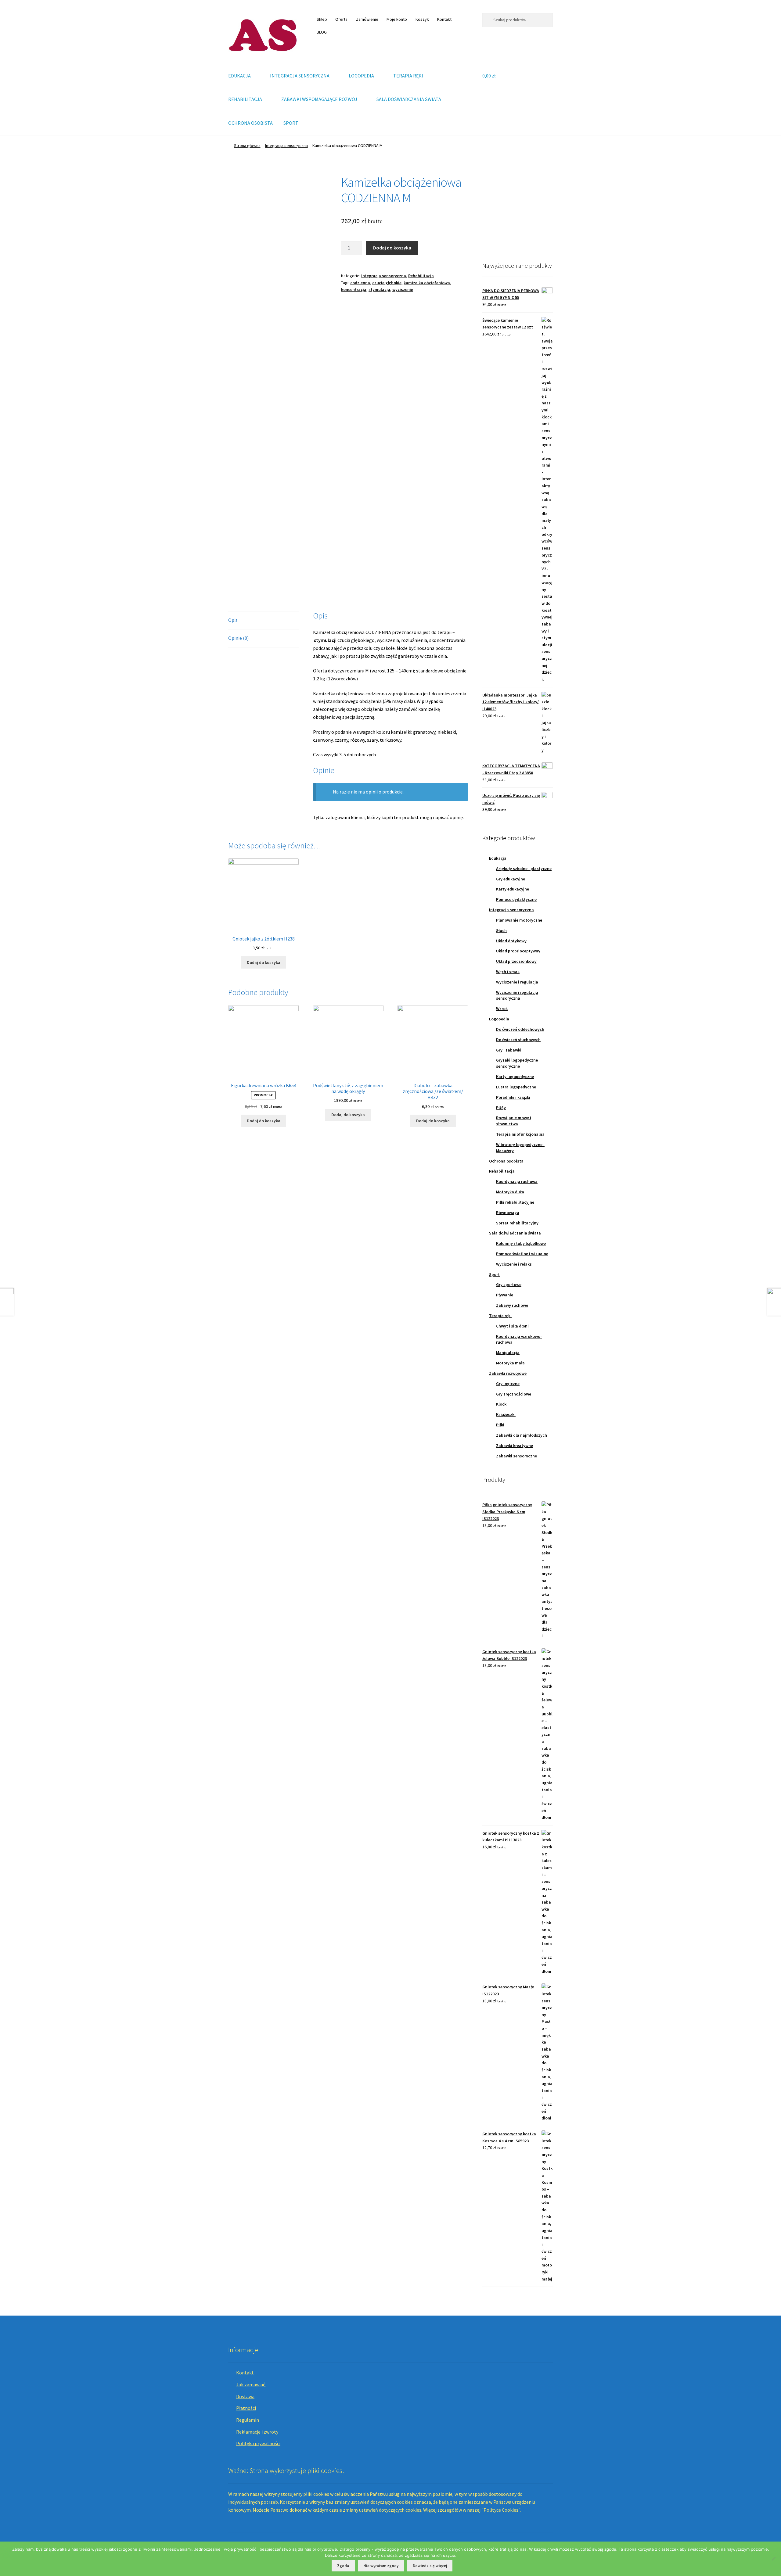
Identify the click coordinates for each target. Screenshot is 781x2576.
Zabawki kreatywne (515, 1446)
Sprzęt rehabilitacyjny (517, 1223)
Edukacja (498, 858)
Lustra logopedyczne (516, 1087)
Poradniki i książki (513, 1097)
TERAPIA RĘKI (408, 76)
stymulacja (379, 289)
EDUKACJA (239, 76)
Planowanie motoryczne (519, 920)
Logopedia (499, 1019)
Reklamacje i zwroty (257, 2432)
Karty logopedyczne (515, 1077)
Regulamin (248, 2420)
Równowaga (508, 1213)
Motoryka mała (510, 1363)
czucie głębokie (387, 283)
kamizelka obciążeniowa (427, 283)
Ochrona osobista (506, 1161)
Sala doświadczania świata (515, 1233)
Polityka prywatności (258, 2443)
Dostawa (245, 2396)
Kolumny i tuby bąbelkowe (521, 1243)
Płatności (246, 2408)
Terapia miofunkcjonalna (520, 1134)
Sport (494, 1274)
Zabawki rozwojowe (508, 1373)
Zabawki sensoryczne (516, 1456)
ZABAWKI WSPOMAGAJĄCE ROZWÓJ (319, 99)
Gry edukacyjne (511, 879)
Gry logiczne (508, 1384)
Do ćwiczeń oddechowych (520, 1029)
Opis (233, 620)
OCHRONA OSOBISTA (250, 123)
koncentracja (354, 289)
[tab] (263, 620)
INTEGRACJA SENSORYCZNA (300, 76)
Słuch (501, 930)
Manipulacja (508, 1352)
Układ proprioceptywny (518, 951)
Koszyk (422, 19)
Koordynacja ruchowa (517, 1181)
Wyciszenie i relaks (514, 1264)
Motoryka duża (510, 1192)
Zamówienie (367, 19)
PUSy (501, 1108)
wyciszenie (403, 289)
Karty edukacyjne (513, 889)
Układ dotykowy (511, 941)
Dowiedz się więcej (430, 2566)
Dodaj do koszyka (392, 248)
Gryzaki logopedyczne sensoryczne (517, 1063)
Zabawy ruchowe (512, 1305)
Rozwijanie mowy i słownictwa (514, 1121)
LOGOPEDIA (361, 76)
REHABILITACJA (245, 99)
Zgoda (343, 2566)
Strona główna (247, 145)
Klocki (502, 1404)
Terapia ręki (500, 1316)
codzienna (360, 283)
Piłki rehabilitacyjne (515, 1202)
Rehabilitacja (421, 276)
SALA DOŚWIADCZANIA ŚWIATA (409, 99)
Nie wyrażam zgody (381, 2566)
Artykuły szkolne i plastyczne (524, 869)
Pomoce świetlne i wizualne (522, 1254)
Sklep (322, 19)
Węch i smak (508, 972)
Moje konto (397, 19)
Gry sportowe (509, 1284)
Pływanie (505, 1295)
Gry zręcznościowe (514, 1394)
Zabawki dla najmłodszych (522, 1435)
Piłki (500, 1425)
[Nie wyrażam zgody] (773, 2559)
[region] (518, 210)
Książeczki (506, 1414)
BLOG (322, 32)
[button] (492, 210)
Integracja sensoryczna (286, 145)
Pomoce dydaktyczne (516, 899)
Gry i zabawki (509, 1050)
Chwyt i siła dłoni (512, 1326)
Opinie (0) (238, 638)
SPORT (291, 123)
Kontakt (444, 19)
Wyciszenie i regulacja (517, 982)
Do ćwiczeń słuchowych (518, 1040)
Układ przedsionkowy (516, 961)
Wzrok (502, 1009)
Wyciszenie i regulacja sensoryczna (517, 995)
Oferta (341, 19)
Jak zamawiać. (251, 2384)
